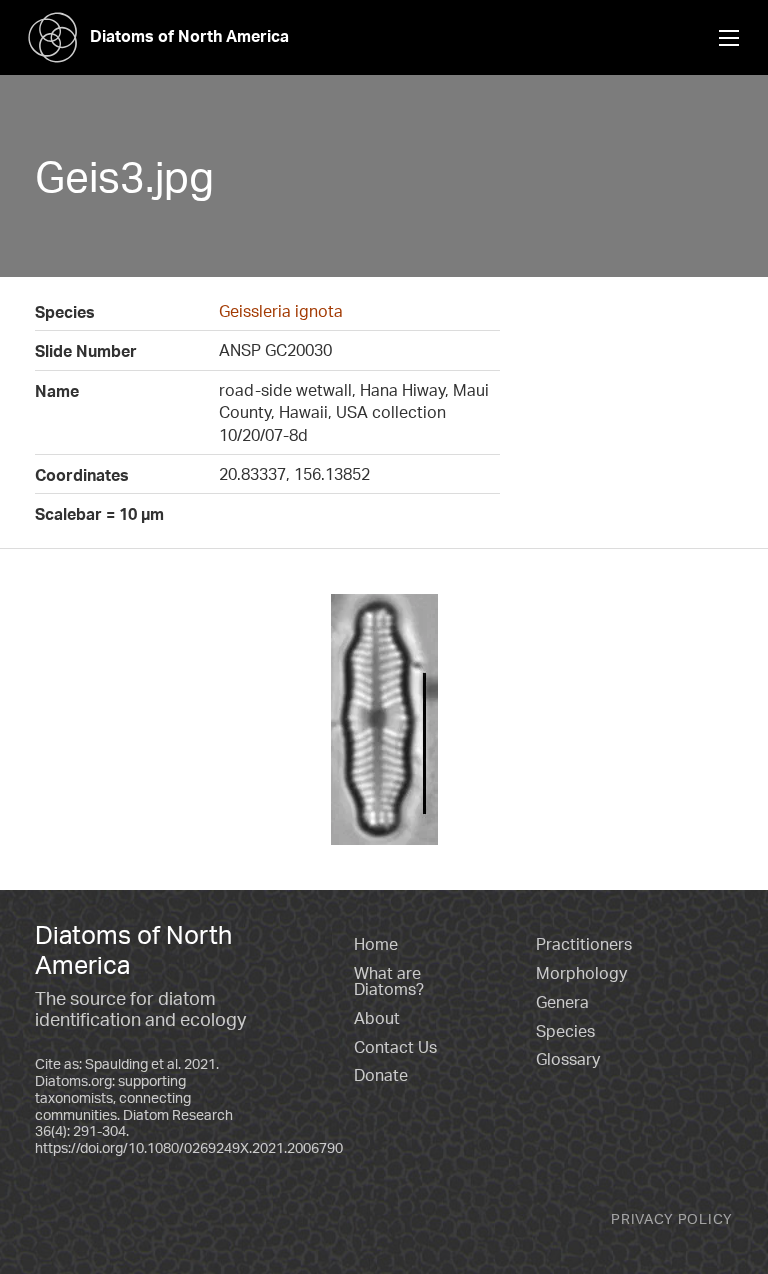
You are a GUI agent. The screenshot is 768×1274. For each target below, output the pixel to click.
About (377, 1018)
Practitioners (584, 944)
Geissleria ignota (281, 311)
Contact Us (395, 1047)
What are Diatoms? (389, 981)
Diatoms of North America (189, 36)
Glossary (568, 1059)
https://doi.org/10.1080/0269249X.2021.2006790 (189, 1147)
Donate (381, 1075)
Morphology (581, 973)
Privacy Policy (672, 1218)
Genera (562, 1002)
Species (565, 1031)
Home (376, 944)
